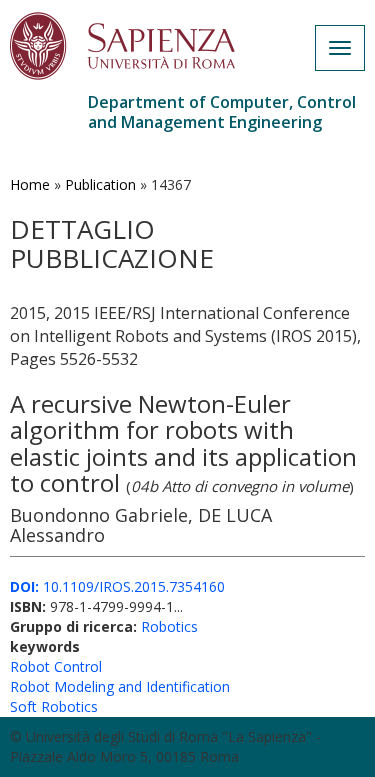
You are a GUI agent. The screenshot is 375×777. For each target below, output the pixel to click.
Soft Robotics (54, 706)
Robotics (169, 626)
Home (30, 184)
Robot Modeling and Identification (120, 686)
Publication (100, 184)
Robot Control (56, 666)
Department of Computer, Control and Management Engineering (222, 112)
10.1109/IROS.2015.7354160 (117, 586)
